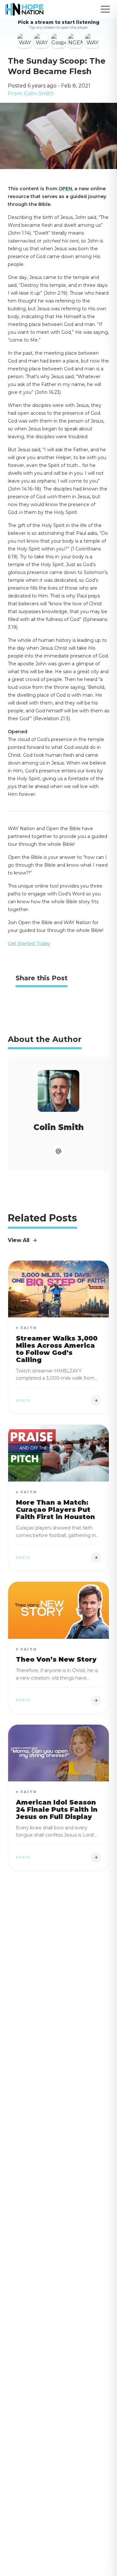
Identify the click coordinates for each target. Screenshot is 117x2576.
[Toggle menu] (105, 9)
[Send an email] (58, 1151)
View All (19, 1240)
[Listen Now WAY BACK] (42, 41)
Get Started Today (29, 943)
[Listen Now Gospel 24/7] (58, 41)
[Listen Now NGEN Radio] (75, 41)
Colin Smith (59, 1127)
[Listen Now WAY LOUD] (92, 41)
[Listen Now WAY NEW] (25, 41)
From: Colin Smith (31, 93)
